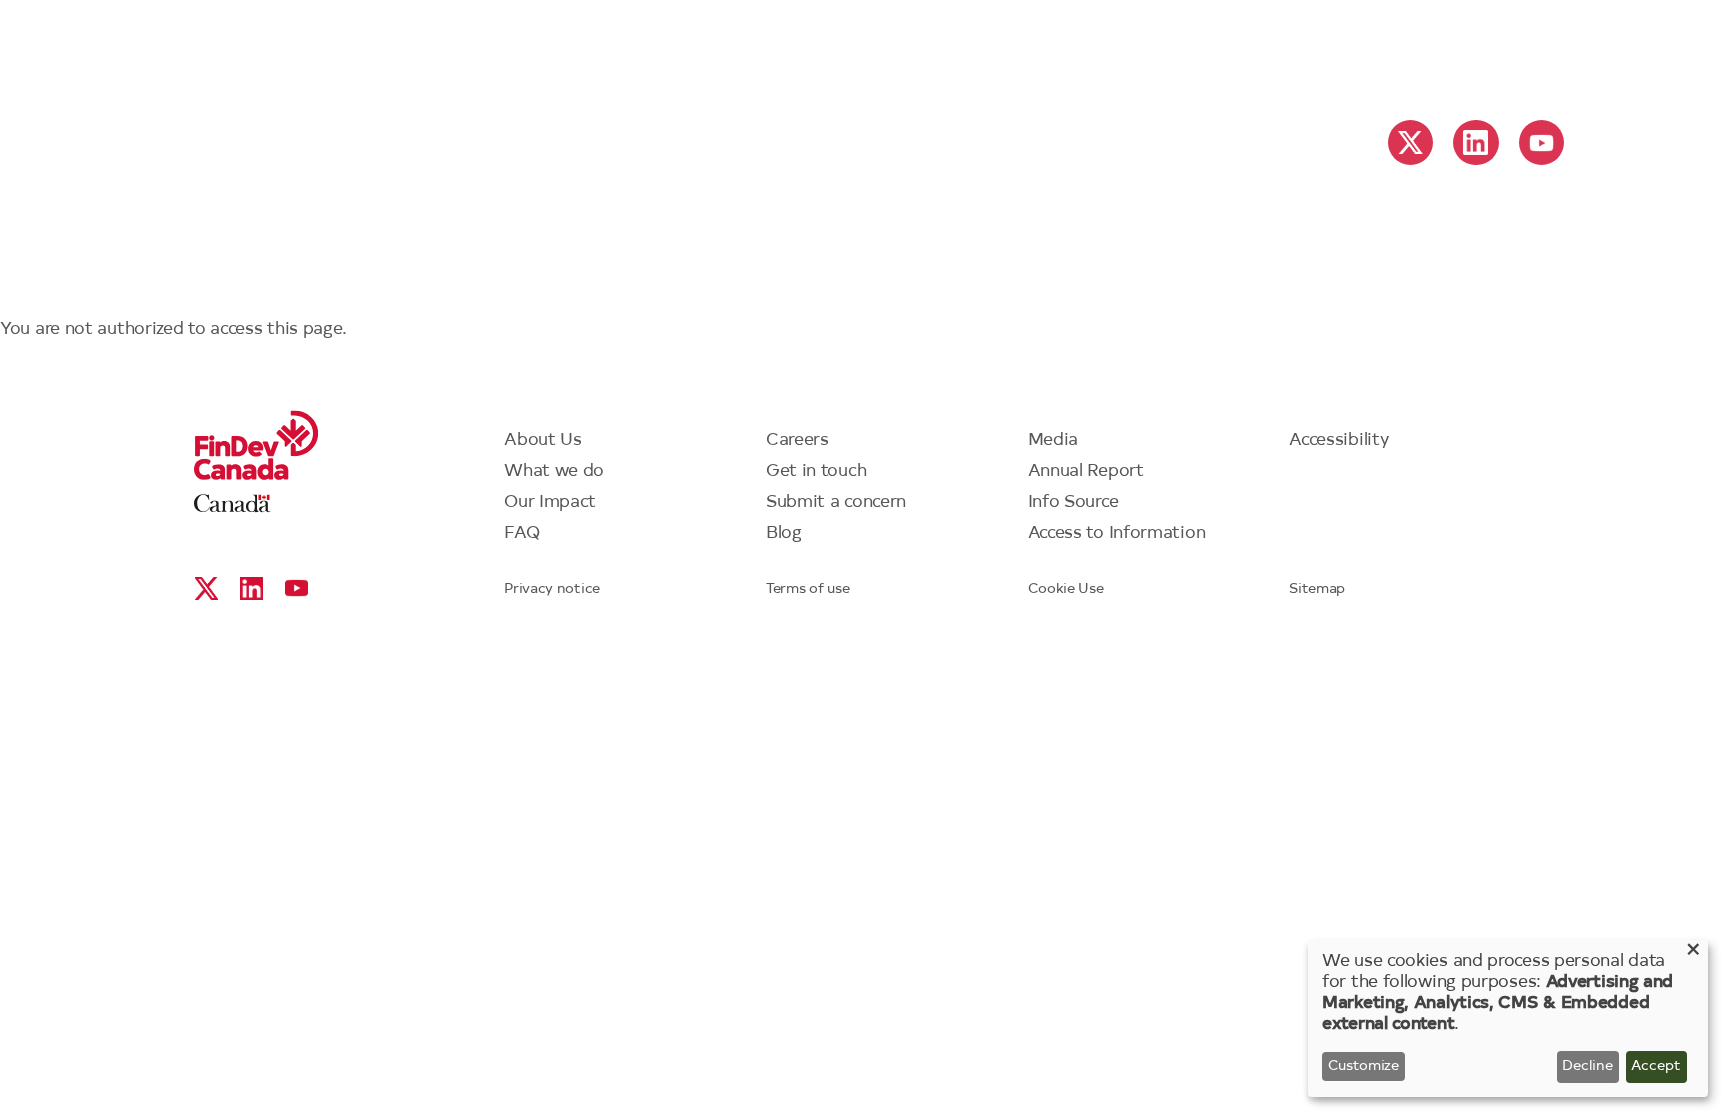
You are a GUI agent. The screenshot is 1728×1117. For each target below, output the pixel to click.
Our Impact (550, 502)
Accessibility (1338, 440)
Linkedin (1475, 142)
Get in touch (816, 471)
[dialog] (1508, 1018)
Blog (784, 533)
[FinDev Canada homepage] (864, 41)
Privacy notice (552, 590)
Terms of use (807, 590)
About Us (543, 440)
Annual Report (1086, 471)
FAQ (522, 533)
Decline (1587, 1067)
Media (1053, 440)
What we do (554, 471)
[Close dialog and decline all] (1693, 952)
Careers (797, 440)
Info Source (1073, 502)
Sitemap (1317, 590)
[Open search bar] (1529, 48)
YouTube (1541, 142)
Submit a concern (836, 502)
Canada (232, 503)
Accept (1656, 1067)
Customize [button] (1363, 1067)
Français (1419, 51)
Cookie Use (1066, 590)
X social (1410, 142)
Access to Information (1117, 533)
